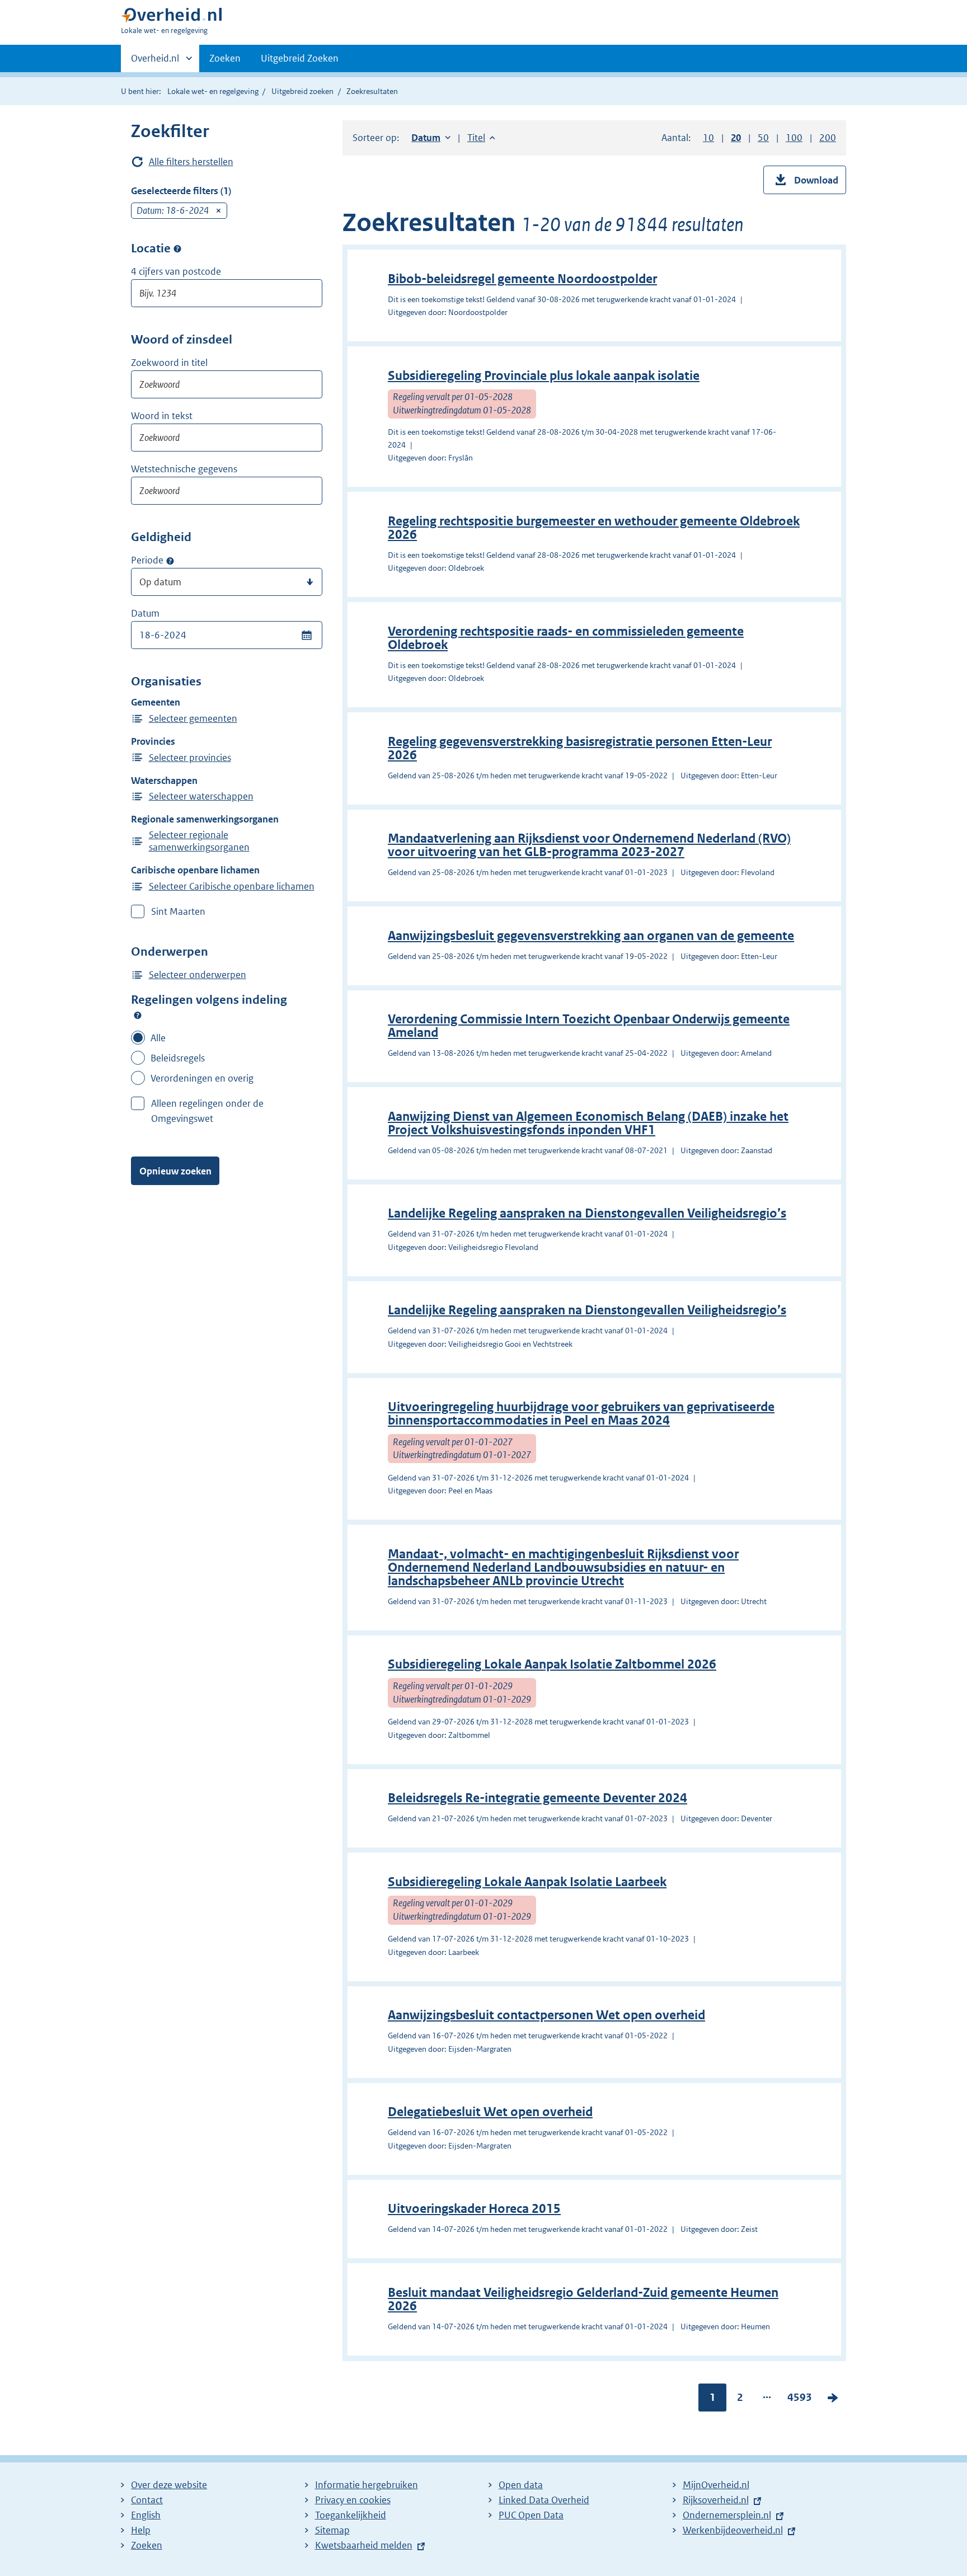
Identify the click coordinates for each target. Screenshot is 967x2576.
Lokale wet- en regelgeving (213, 91)
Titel (481, 138)
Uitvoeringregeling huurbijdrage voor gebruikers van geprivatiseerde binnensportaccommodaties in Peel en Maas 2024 (581, 1414)
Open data (521, 2485)
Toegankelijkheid (351, 2515)
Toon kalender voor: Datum (306, 635)
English (146, 2515)
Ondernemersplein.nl (727, 2515)
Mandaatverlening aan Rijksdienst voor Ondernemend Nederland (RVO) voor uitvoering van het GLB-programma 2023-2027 (589, 845)
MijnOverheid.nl (716, 2485)
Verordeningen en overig (202, 1078)
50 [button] (763, 138)
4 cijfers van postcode (176, 271)
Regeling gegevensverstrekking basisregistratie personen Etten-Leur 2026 (580, 748)
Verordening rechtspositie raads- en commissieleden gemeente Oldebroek (566, 638)
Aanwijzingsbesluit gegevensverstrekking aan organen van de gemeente (591, 936)
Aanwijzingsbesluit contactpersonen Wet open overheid (546, 2015)
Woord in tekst (162, 416)
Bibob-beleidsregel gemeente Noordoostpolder (522, 279)
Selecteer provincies (190, 758)
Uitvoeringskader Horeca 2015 (474, 2209)
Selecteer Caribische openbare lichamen (232, 886)
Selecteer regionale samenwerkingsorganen (199, 841)
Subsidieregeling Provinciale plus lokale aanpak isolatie (544, 376)
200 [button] (828, 138)
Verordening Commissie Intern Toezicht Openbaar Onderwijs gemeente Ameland (589, 1026)
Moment (170, 561)
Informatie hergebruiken (367, 2485)
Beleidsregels (178, 1058)
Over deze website (169, 2485)
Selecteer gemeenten (193, 718)
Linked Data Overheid (544, 2500)
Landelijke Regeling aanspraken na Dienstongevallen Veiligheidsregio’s (587, 1213)
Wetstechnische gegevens (184, 469)
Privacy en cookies (353, 2500)
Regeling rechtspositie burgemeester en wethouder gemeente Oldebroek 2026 (594, 528)
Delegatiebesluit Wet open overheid (490, 2112)
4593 (800, 2400)
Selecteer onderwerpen (198, 975)
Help (141, 2530)
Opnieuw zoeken (175, 1171)
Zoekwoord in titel (169, 363)
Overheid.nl (155, 62)
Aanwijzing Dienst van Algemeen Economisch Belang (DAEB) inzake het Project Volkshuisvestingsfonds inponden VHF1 (588, 1123)
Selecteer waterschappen (201, 796)
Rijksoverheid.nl (716, 2500)
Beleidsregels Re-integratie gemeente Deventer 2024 (538, 1798)
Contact (147, 2500)
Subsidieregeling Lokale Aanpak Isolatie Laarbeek (527, 1882)
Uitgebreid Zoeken (300, 58)
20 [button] (736, 138)
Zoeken (225, 58)
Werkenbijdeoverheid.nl (733, 2530)
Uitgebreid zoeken (302, 91)
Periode (147, 560)
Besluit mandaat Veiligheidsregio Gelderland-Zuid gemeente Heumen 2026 (583, 2299)
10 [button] (708, 138)
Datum (145, 613)
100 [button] (794, 138)
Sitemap (332, 2530)
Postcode (177, 249)
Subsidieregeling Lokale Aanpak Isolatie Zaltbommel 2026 (552, 1664)
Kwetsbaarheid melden (364, 2545)
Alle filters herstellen (191, 162)
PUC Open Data (531, 2515)
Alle (158, 1038)
